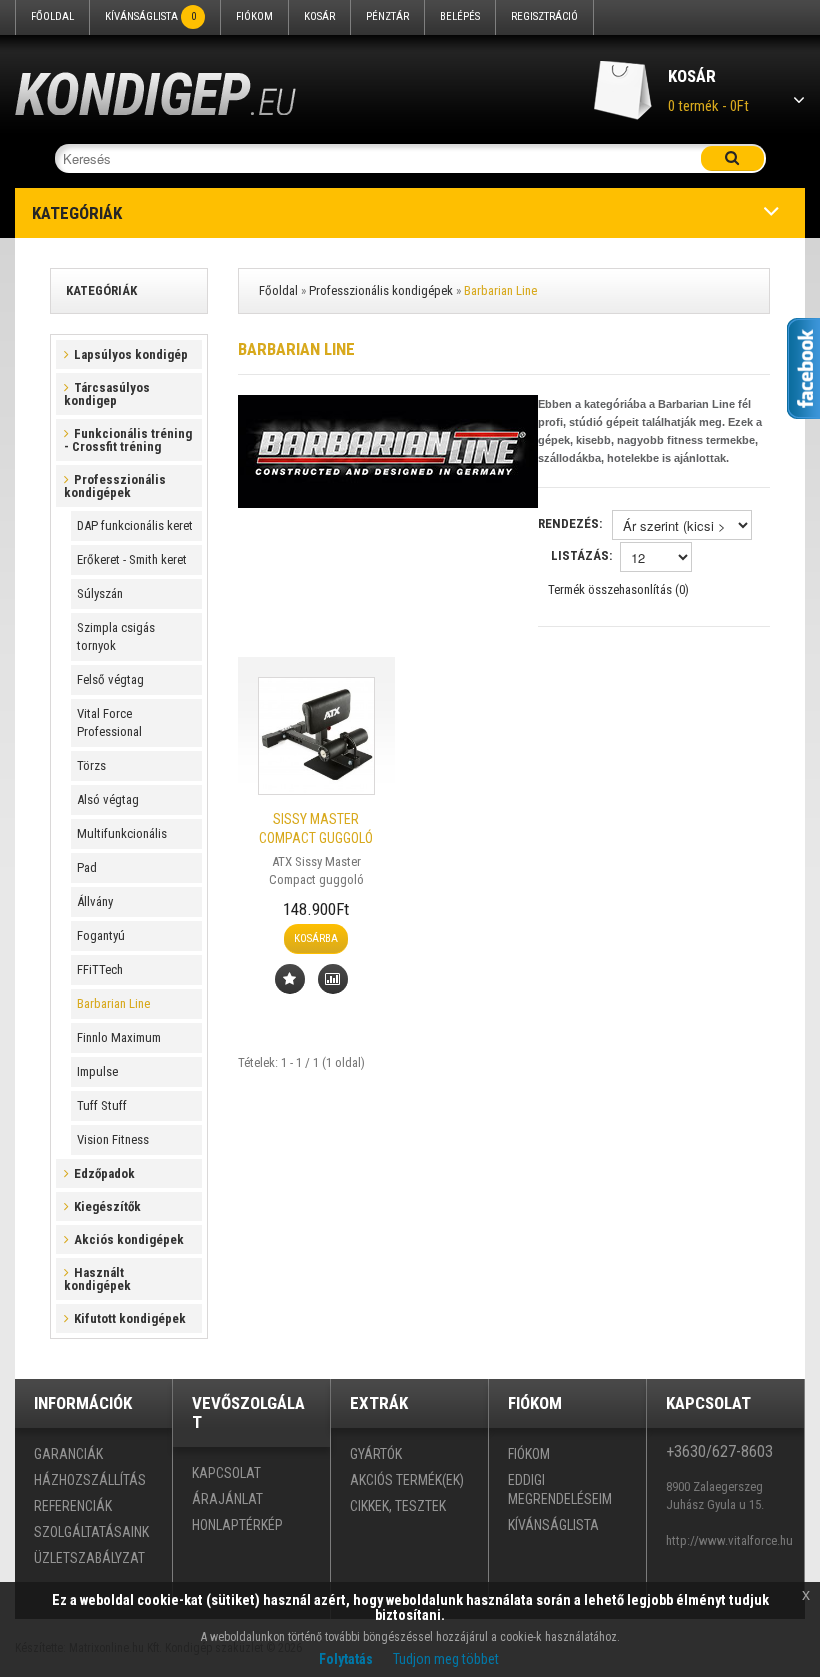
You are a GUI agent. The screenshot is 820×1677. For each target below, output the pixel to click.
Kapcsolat (226, 1473)
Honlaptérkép (237, 1525)
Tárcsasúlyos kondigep (107, 394)
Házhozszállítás (90, 1480)
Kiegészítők (107, 1206)
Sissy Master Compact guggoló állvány (316, 838)
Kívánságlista (150, 16)
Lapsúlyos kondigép (131, 354)
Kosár (319, 16)
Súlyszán (100, 593)
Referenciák (73, 1506)
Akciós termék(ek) (407, 1480)
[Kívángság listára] (290, 979)
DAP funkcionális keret (135, 525)
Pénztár (387, 16)
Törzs (91, 765)
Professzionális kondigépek (115, 486)
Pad (87, 867)
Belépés (460, 16)
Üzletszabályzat (89, 1558)
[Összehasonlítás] (333, 979)
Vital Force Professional (109, 722)
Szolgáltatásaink (91, 1532)
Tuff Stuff (102, 1105)
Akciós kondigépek (129, 1239)
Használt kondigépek (97, 1279)
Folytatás (346, 1659)
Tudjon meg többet (446, 1659)
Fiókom (254, 16)
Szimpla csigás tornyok (116, 636)
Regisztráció (544, 16)
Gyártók (376, 1454)
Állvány (95, 901)
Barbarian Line (113, 1003)
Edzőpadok (104, 1173)
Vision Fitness (113, 1139)
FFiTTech (100, 969)
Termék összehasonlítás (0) (618, 589)
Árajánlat (227, 1499)
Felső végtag (110, 679)
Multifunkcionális (122, 833)
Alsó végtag (108, 799)
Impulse (97, 1071)
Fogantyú (101, 935)
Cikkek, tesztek (398, 1506)
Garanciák (68, 1454)
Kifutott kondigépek (130, 1318)
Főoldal (52, 16)
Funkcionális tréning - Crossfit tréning (128, 440)
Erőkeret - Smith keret (132, 559)
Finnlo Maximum (119, 1037)
